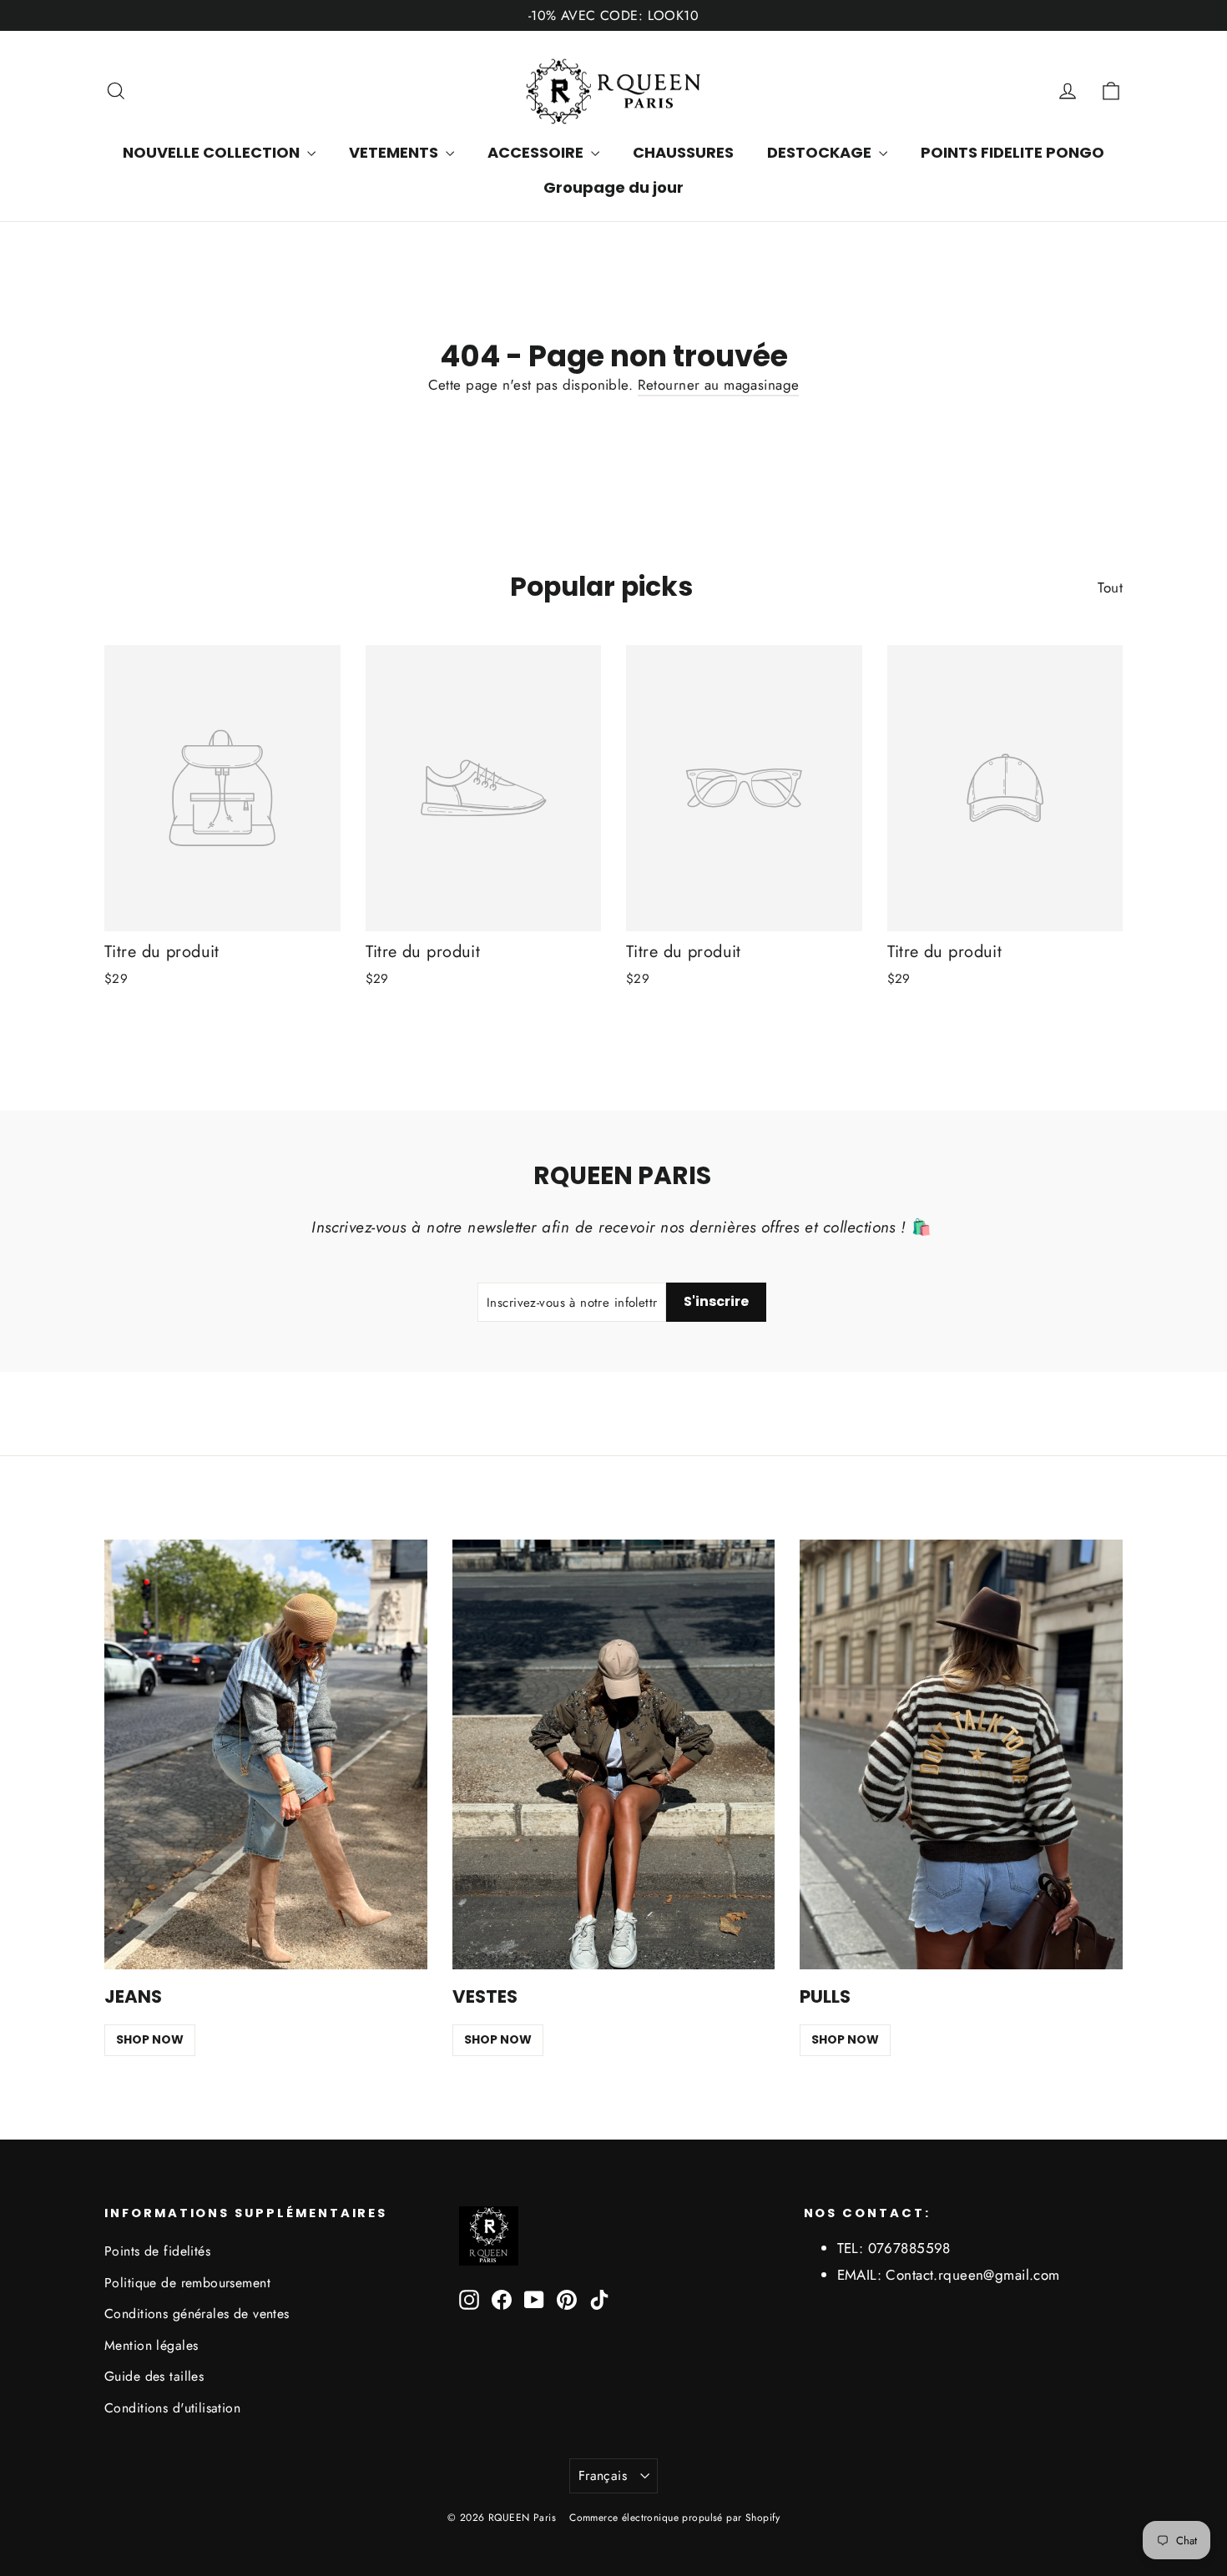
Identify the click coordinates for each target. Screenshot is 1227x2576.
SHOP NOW (150, 2039)
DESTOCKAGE (821, 152)
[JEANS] (266, 1755)
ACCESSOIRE (537, 152)
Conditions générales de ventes (197, 2314)
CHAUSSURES (683, 152)
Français (603, 2475)
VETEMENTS (395, 152)
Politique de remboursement (187, 2283)
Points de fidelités (157, 2251)
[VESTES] (614, 1755)
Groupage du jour (613, 187)
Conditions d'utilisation (172, 2408)
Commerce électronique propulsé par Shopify (674, 2518)
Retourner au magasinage (719, 385)
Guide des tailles (154, 2376)
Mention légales (151, 2345)
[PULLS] (961, 1755)
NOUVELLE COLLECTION (213, 152)
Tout (1110, 587)
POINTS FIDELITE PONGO (1012, 152)
